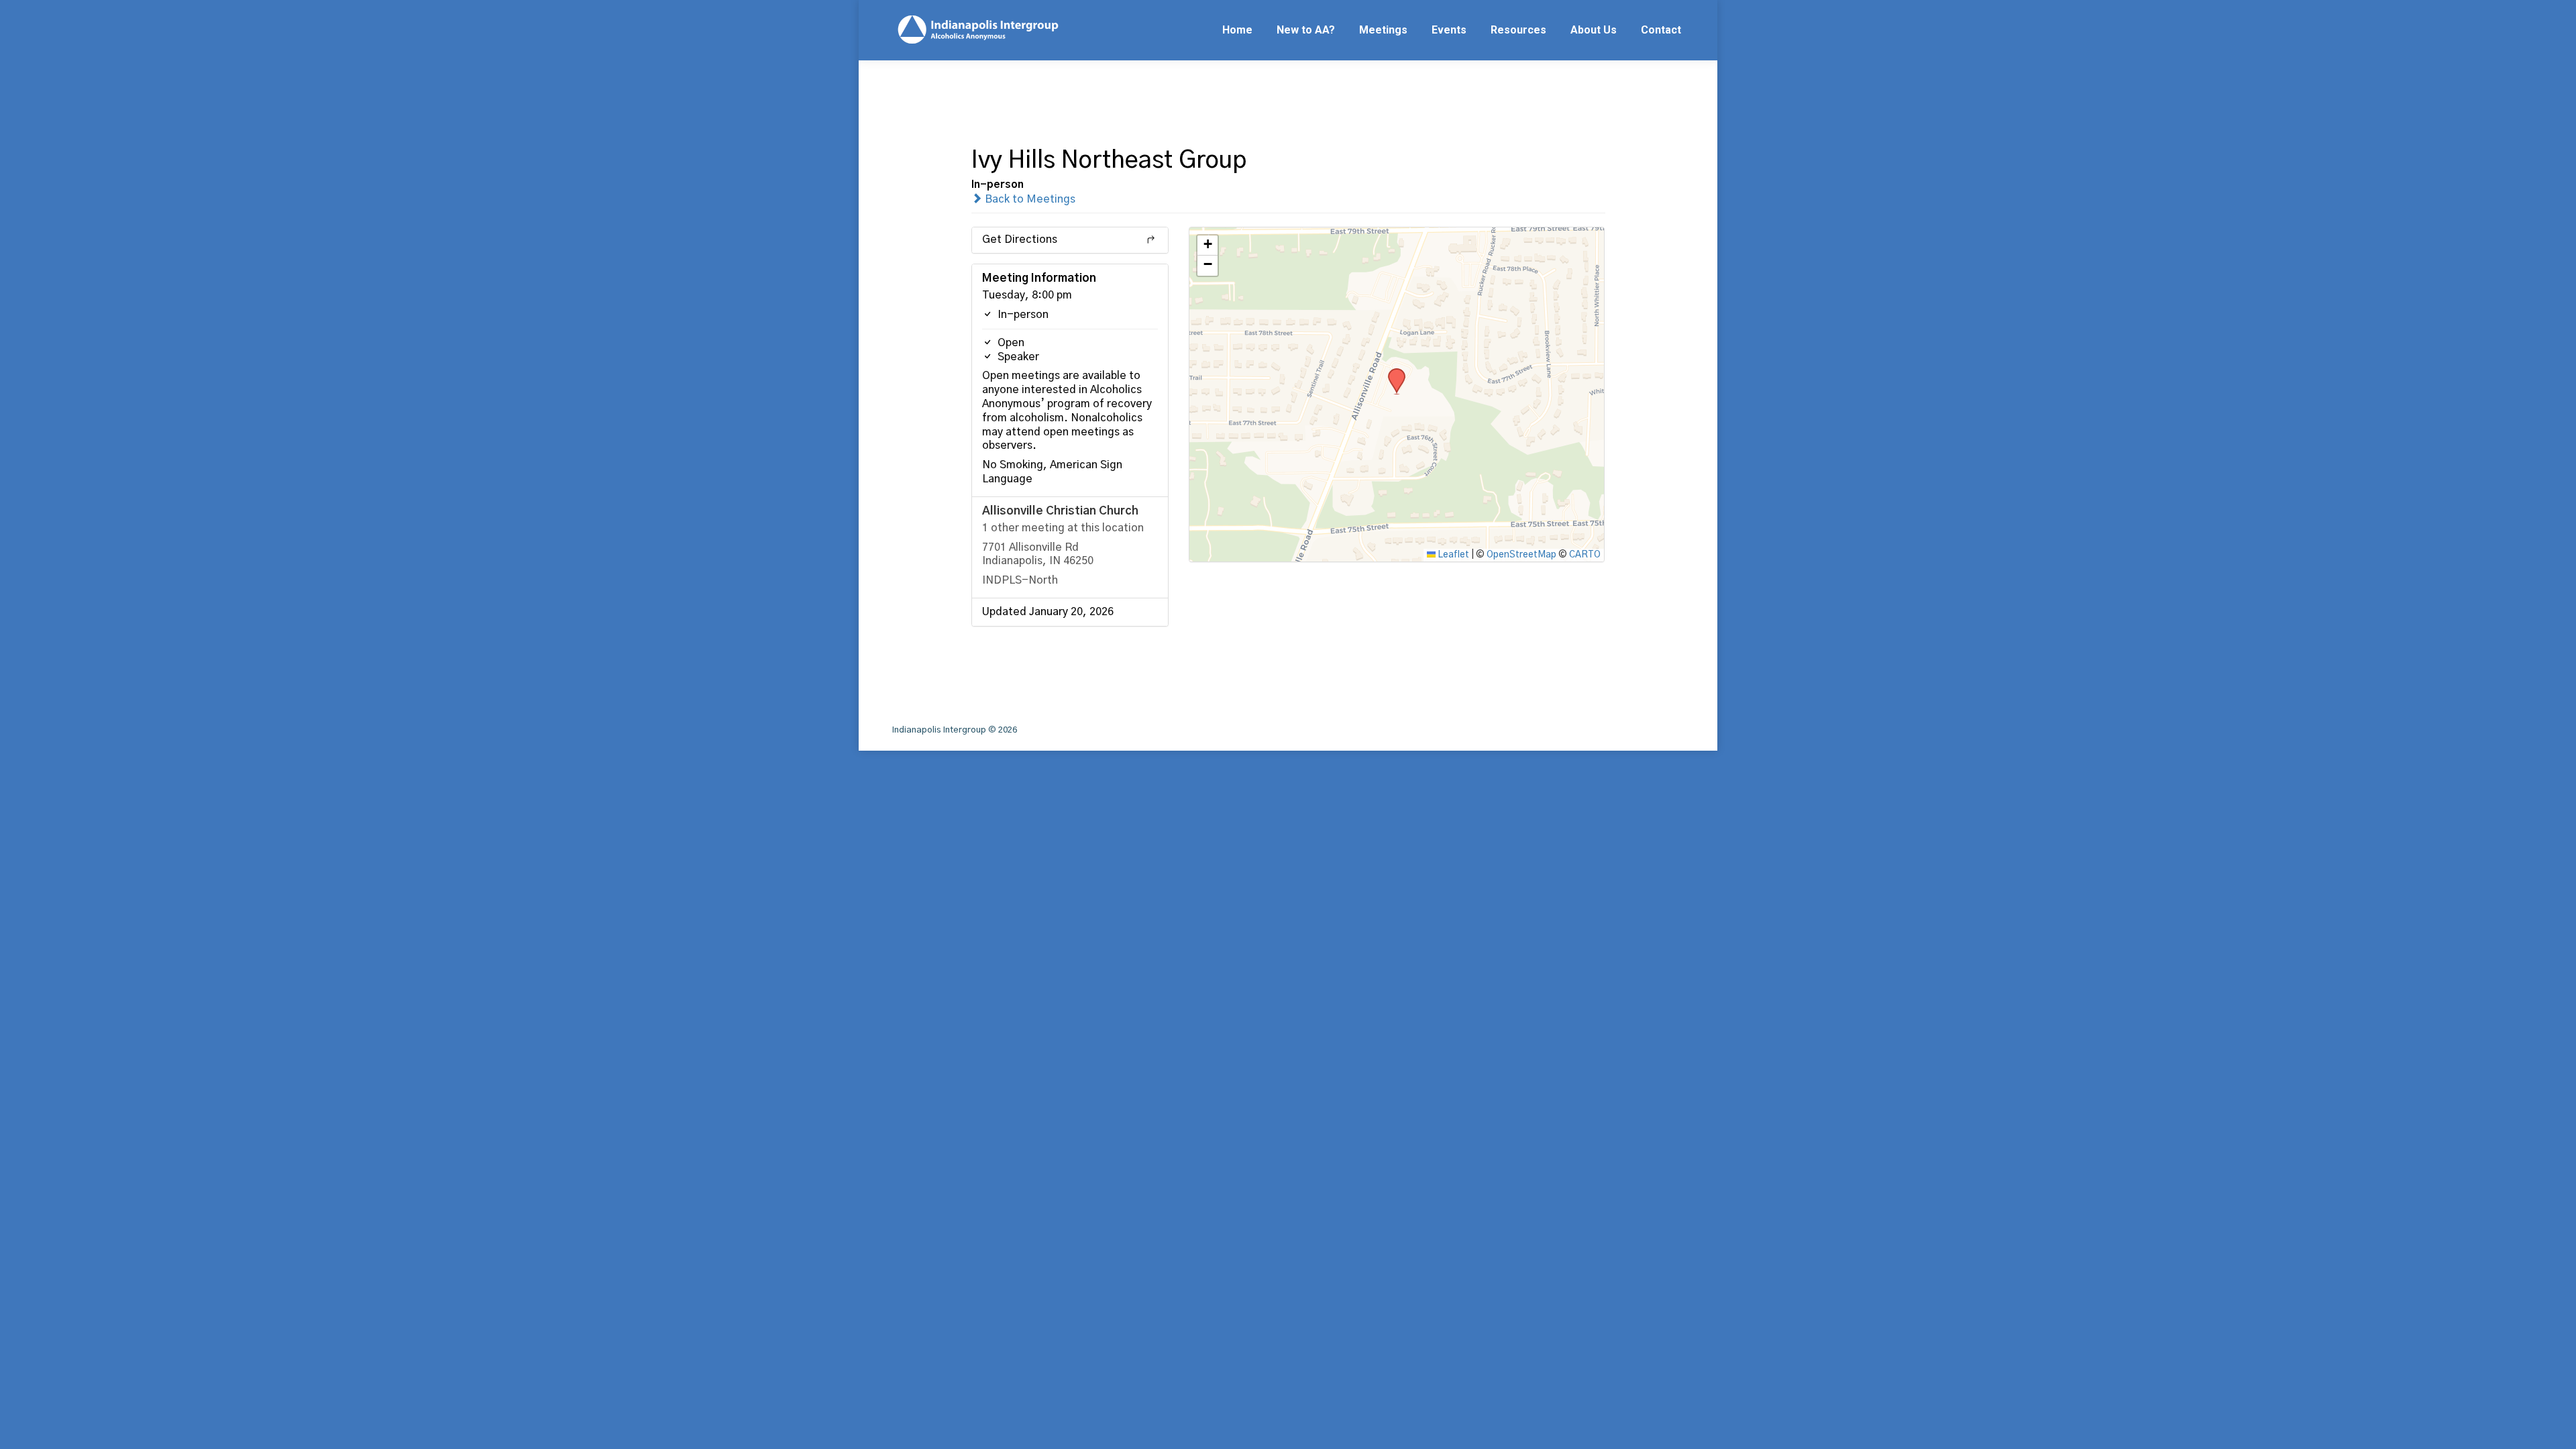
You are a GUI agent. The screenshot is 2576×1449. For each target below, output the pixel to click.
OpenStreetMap (1521, 555)
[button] (1392, 372)
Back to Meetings (1029, 199)
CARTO (1585, 555)
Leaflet (1452, 555)
